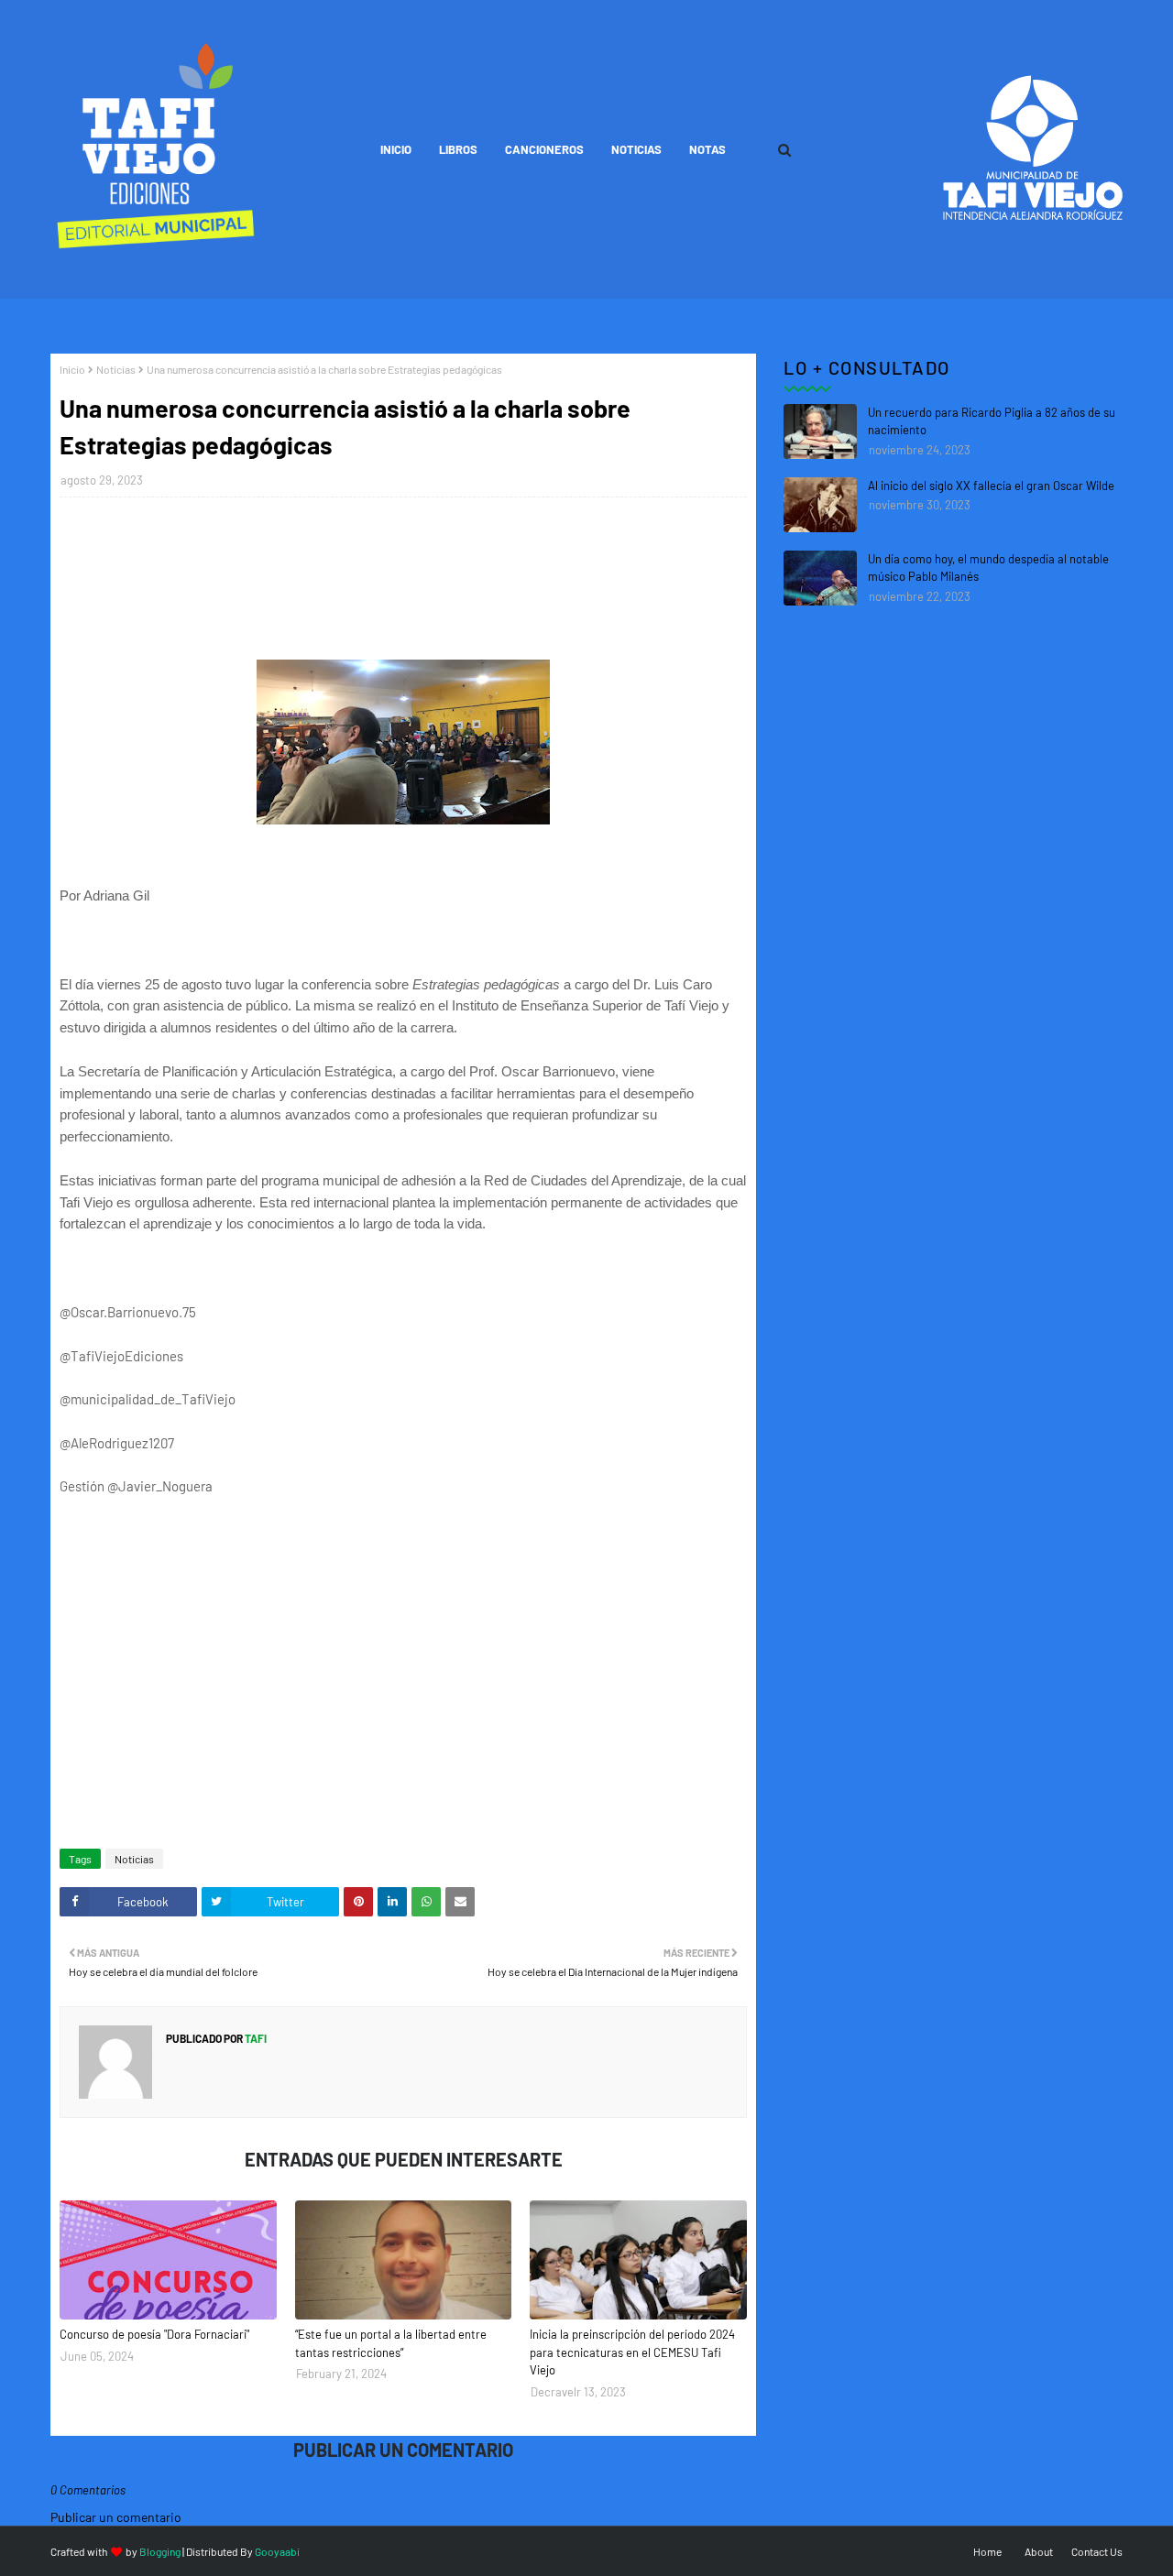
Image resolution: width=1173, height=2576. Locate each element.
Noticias (116, 369)
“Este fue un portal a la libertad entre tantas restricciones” (391, 2343)
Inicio (72, 369)
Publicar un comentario (116, 2517)
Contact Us (1097, 2551)
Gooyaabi (277, 2551)
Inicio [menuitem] (396, 149)
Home (987, 2551)
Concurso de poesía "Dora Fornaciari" (154, 2334)
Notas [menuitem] (707, 149)
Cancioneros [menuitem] (544, 149)
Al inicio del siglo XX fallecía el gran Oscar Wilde (991, 486)
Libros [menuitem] (458, 149)
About (1039, 2551)
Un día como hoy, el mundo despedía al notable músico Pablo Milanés (988, 568)
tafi (255, 2038)
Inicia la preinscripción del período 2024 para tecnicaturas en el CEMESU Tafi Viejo (632, 2352)
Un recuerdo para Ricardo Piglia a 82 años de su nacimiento (992, 421)
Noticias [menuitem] (636, 149)
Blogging (160, 2551)
